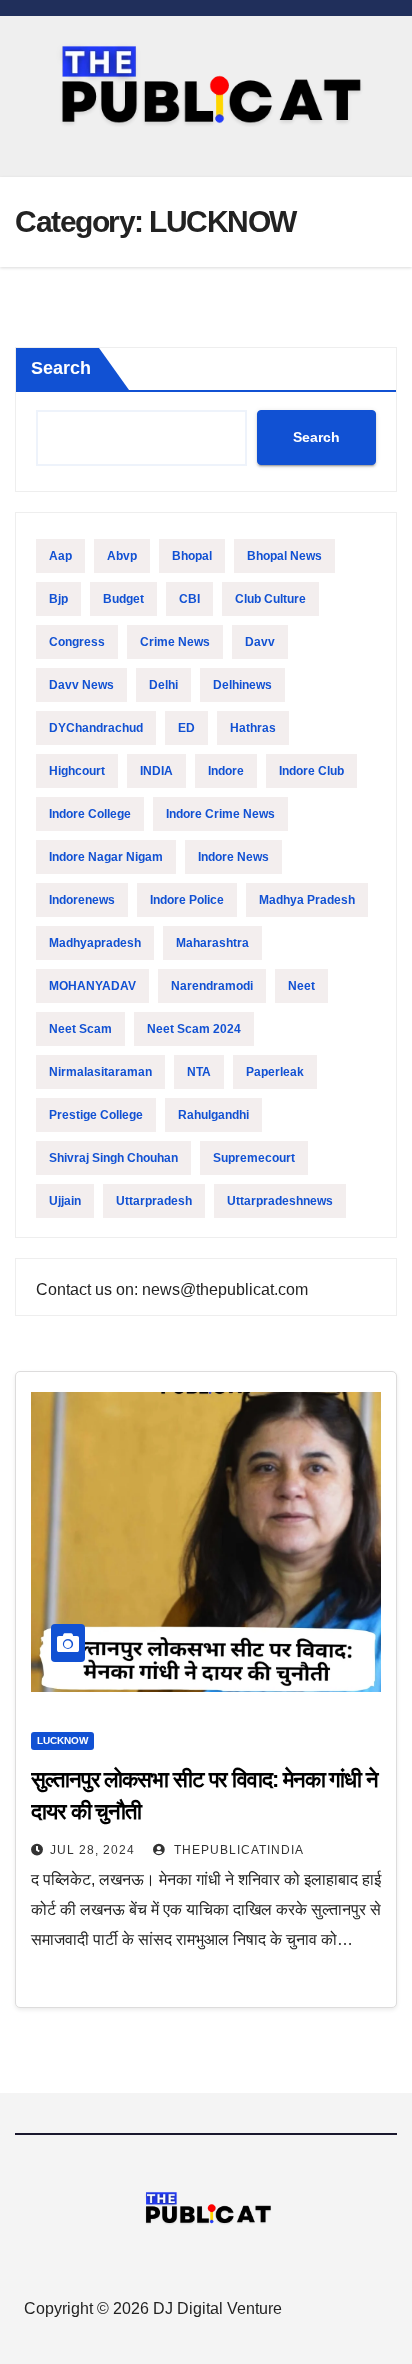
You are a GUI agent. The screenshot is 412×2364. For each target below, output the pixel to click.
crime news (175, 642)
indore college (90, 814)
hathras (253, 728)
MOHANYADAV (92, 986)
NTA (199, 1072)
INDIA (156, 771)
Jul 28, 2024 (92, 1850)
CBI (189, 599)
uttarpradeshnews (280, 1201)
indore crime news (220, 814)
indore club (311, 771)
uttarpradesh (154, 1201)
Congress (77, 642)
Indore (226, 771)
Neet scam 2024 (194, 1029)
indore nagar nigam (106, 857)
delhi (163, 685)
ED (186, 728)
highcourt (77, 771)
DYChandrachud (96, 728)
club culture (270, 599)
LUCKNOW (62, 1740)
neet (301, 986)
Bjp (58, 599)
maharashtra (212, 943)
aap (60, 556)
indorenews (82, 900)
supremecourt (254, 1158)
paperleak (275, 1072)
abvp (122, 556)
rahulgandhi (213, 1115)
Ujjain (65, 1201)
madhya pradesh (307, 900)
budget (123, 599)
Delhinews (242, 685)
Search (61, 368)
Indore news (233, 857)
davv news (81, 685)
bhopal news (284, 556)
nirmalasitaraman (100, 1072)
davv (260, 642)
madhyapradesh (95, 943)
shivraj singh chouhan (113, 1158)
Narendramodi (212, 986)
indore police (187, 900)
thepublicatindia (237, 1850)
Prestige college (96, 1115)
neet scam (80, 1029)
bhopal (192, 556)
